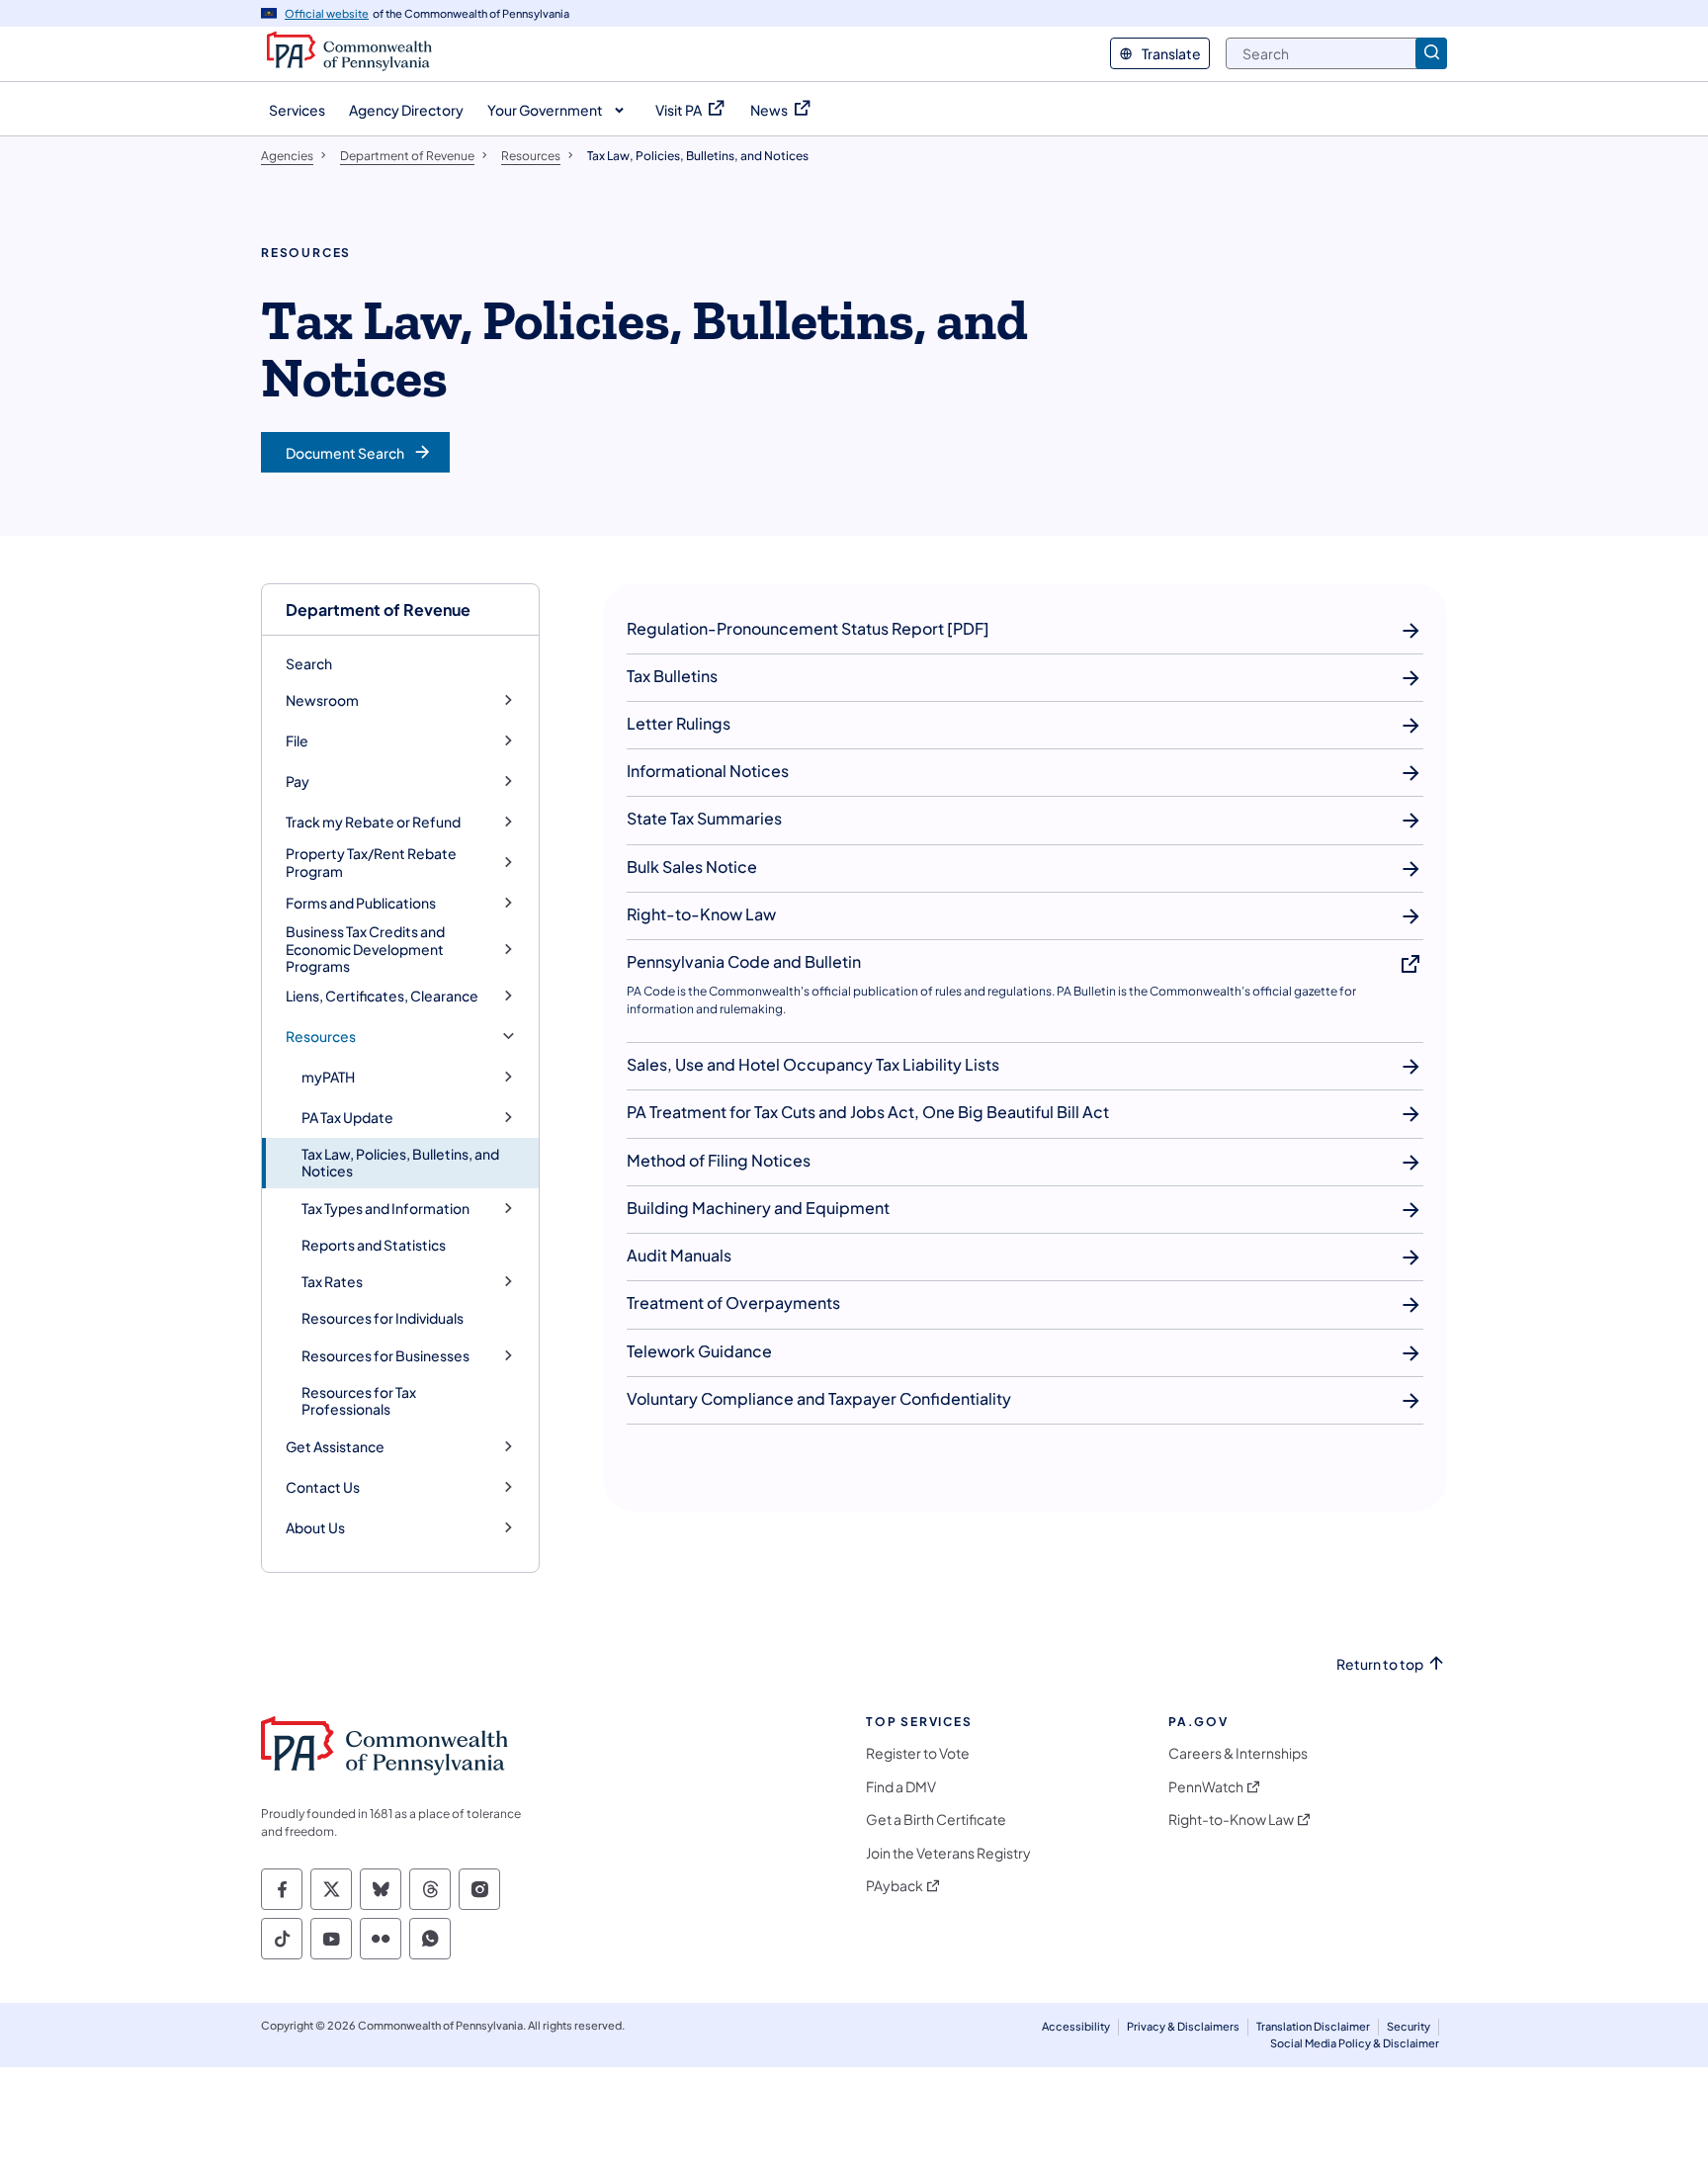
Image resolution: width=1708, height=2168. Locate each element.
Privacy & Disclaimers (1183, 2026)
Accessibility (1076, 2026)
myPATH (328, 1077)
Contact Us (323, 1487)
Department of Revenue (378, 609)
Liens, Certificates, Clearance (382, 996)
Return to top (1380, 1664)
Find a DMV (901, 1787)
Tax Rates (332, 1282)
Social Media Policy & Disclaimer (1355, 2043)
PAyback (895, 1886)
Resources (321, 1037)
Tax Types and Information (385, 1209)
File (297, 741)
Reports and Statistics (374, 1245)
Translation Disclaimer (1313, 2026)
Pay (298, 781)
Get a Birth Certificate (936, 1820)
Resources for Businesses (385, 1356)
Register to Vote (918, 1753)
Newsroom (322, 700)
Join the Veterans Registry (948, 1853)
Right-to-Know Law (1231, 1820)
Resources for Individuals (383, 1318)
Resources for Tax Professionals (359, 1401)
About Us (315, 1528)
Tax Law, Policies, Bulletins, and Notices (400, 1163)
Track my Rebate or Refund (373, 822)
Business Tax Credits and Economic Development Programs (365, 949)
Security (1409, 2026)
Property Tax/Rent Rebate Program (371, 863)
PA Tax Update (347, 1118)
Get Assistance (335, 1447)
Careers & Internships (1238, 1753)
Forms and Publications (361, 903)
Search (309, 663)
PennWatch (1206, 1787)
